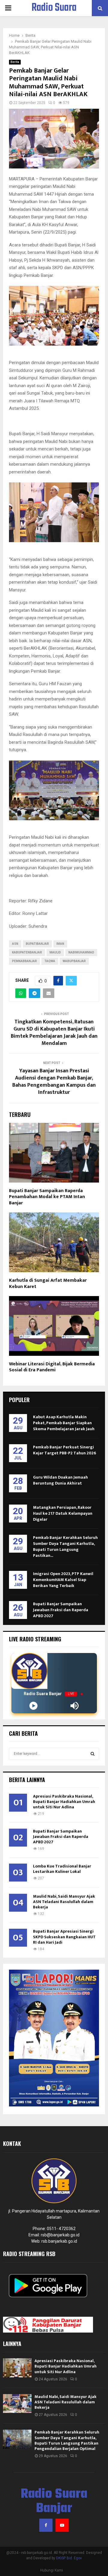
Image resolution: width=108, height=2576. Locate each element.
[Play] (33, 1706)
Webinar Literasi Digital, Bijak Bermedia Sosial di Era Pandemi (52, 1367)
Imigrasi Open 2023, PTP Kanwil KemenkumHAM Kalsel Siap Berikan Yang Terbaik (63, 1580)
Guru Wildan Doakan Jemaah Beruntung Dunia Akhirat (60, 1480)
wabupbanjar (74, 961)
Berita (15, 62)
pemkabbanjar (24, 961)
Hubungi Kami (52, 2570)
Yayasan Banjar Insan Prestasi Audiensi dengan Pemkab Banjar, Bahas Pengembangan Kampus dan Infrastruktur (54, 1082)
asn (15, 944)
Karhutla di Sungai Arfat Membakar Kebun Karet (48, 1284)
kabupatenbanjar (27, 952)
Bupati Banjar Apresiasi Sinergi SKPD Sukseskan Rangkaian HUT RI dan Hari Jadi (64, 1937)
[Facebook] (46, 2525)
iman (60, 944)
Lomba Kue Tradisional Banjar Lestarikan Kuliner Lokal (62, 1869)
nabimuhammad (81, 952)
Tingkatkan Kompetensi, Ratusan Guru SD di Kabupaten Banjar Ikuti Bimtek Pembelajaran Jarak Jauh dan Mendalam (54, 1033)
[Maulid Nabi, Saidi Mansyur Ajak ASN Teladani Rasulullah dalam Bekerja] (17, 2403)
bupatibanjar (37, 944)
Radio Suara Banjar (54, 16)
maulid (55, 952)
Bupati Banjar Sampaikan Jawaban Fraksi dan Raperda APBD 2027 (61, 1610)
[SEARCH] (93, 1754)
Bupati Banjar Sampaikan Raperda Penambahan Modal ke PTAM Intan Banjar (47, 1197)
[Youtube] (62, 2525)
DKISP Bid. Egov (69, 2558)
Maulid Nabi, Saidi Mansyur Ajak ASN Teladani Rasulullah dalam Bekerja (64, 1902)
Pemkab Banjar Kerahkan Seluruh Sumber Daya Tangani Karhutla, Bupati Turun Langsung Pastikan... (65, 1547)
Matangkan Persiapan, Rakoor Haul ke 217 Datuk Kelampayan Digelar (63, 1513)
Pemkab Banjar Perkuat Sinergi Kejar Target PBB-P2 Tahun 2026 (64, 1450)
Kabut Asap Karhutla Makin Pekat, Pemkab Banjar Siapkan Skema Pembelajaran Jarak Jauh (64, 1423)
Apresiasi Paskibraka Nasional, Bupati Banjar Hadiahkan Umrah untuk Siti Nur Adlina (64, 1802)
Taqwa (50, 961)
